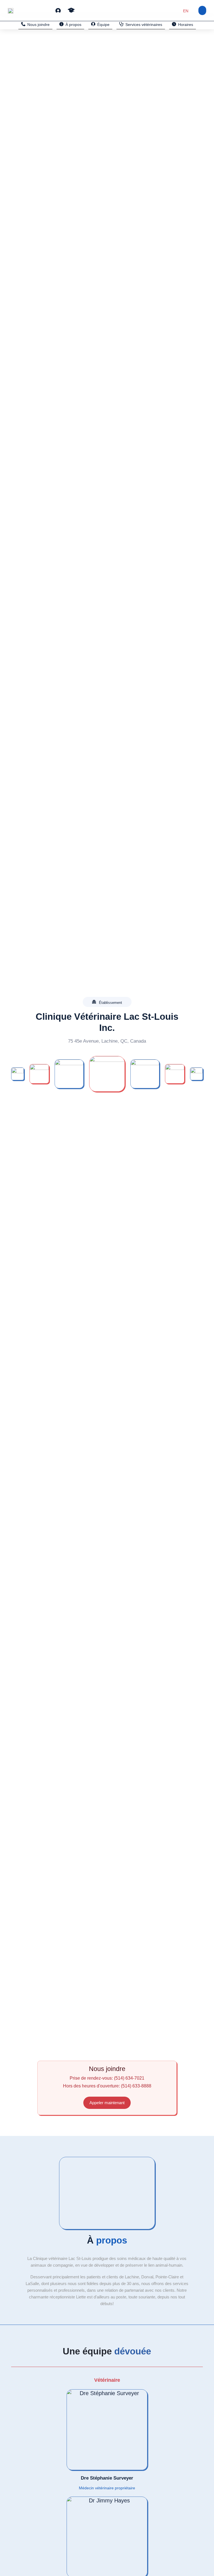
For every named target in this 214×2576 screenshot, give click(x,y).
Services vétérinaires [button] (144, 25)
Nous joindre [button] (38, 25)
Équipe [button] (103, 25)
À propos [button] (73, 25)
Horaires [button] (186, 25)
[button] (58, 10)
